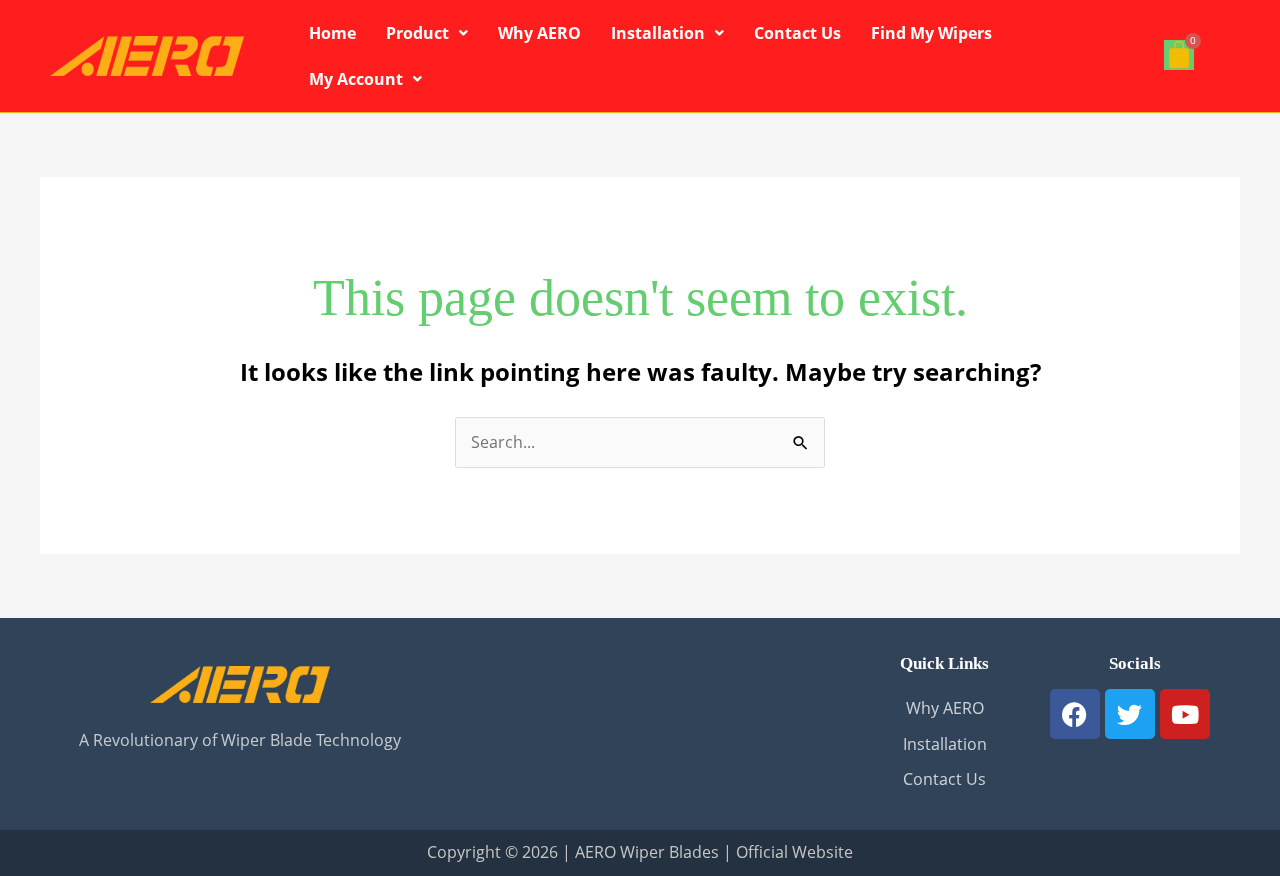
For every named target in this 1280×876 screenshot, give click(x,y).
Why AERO (539, 33)
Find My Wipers (931, 33)
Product (417, 33)
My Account (356, 79)
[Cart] (1179, 55)
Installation (658, 33)
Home (332, 33)
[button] (427, 33)
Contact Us (797, 33)
